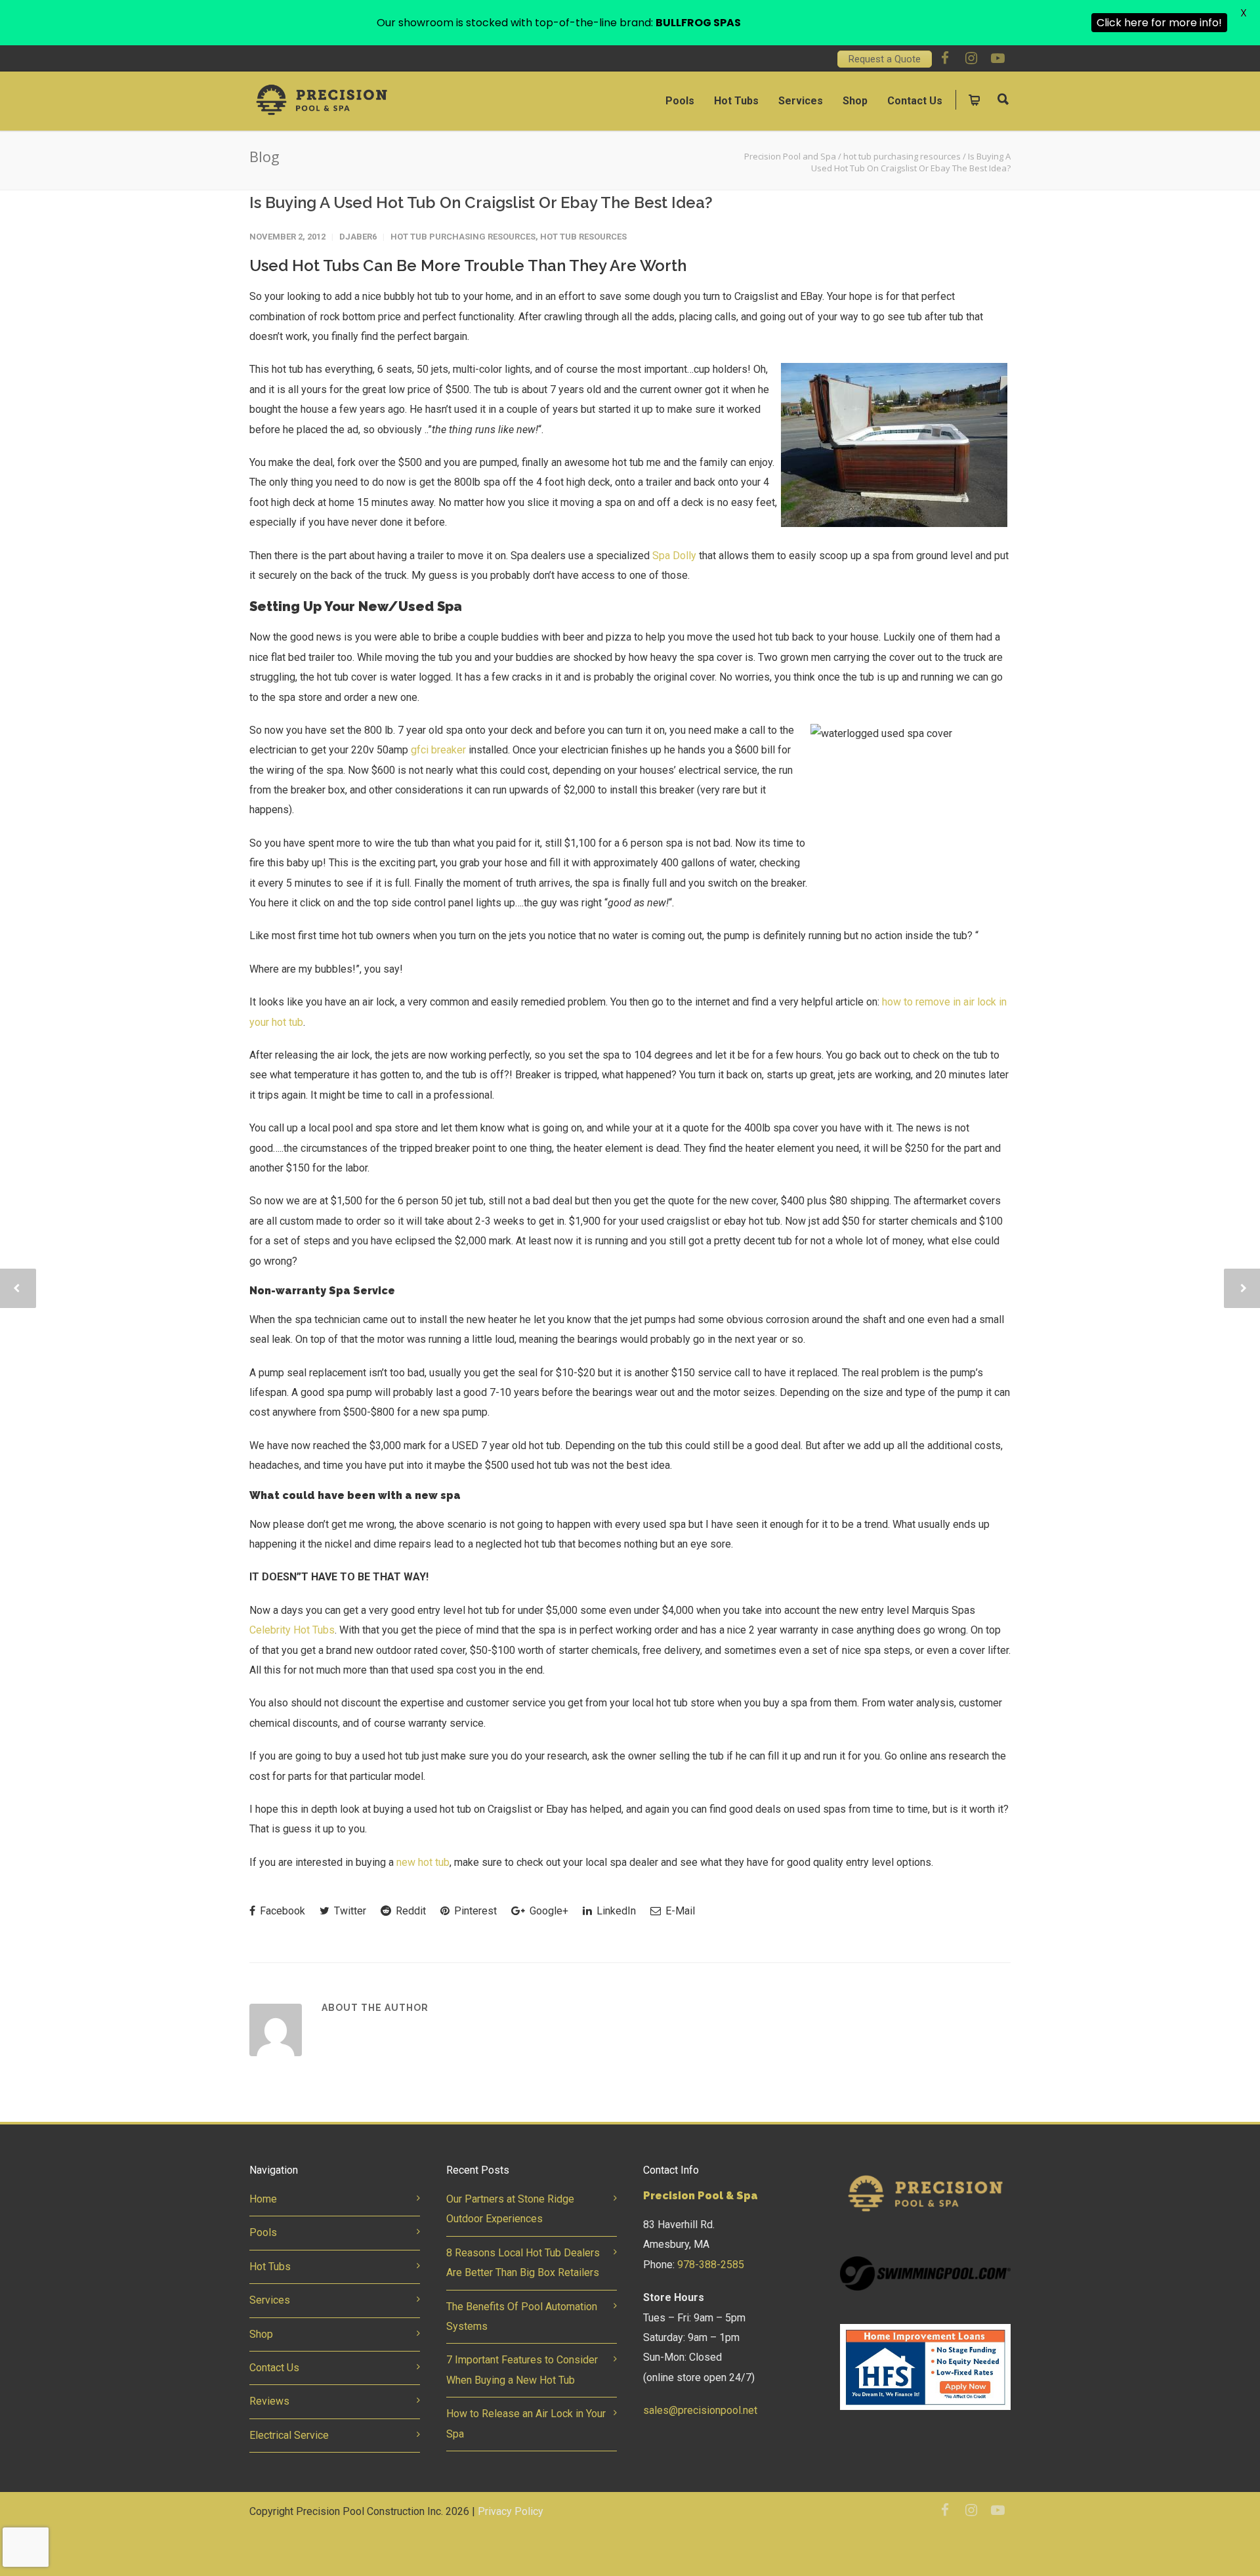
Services (801, 101)
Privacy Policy (511, 2511)
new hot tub (423, 1862)
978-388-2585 (711, 2265)
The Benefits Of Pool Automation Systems (522, 2316)
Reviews (269, 2401)
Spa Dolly (674, 556)
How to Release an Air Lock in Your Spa (526, 2423)
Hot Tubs (736, 101)
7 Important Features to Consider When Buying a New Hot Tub (522, 2370)
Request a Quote (885, 59)
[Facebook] (945, 58)
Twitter (349, 1911)
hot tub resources (583, 237)
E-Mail (679, 1911)
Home (263, 2199)
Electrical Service (289, 2435)
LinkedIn (615, 1911)
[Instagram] (971, 58)
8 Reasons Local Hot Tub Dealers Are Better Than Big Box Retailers (523, 2263)
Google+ (548, 1911)
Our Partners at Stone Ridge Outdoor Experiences (510, 2209)
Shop (855, 101)
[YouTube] (997, 58)
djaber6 (358, 237)
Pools (680, 101)
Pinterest (474, 1911)
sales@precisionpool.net (700, 2410)
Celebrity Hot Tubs (292, 1630)
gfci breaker (438, 750)
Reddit (409, 1911)
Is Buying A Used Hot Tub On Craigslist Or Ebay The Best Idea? (481, 202)
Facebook (281, 1911)
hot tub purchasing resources (463, 237)
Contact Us (915, 101)
